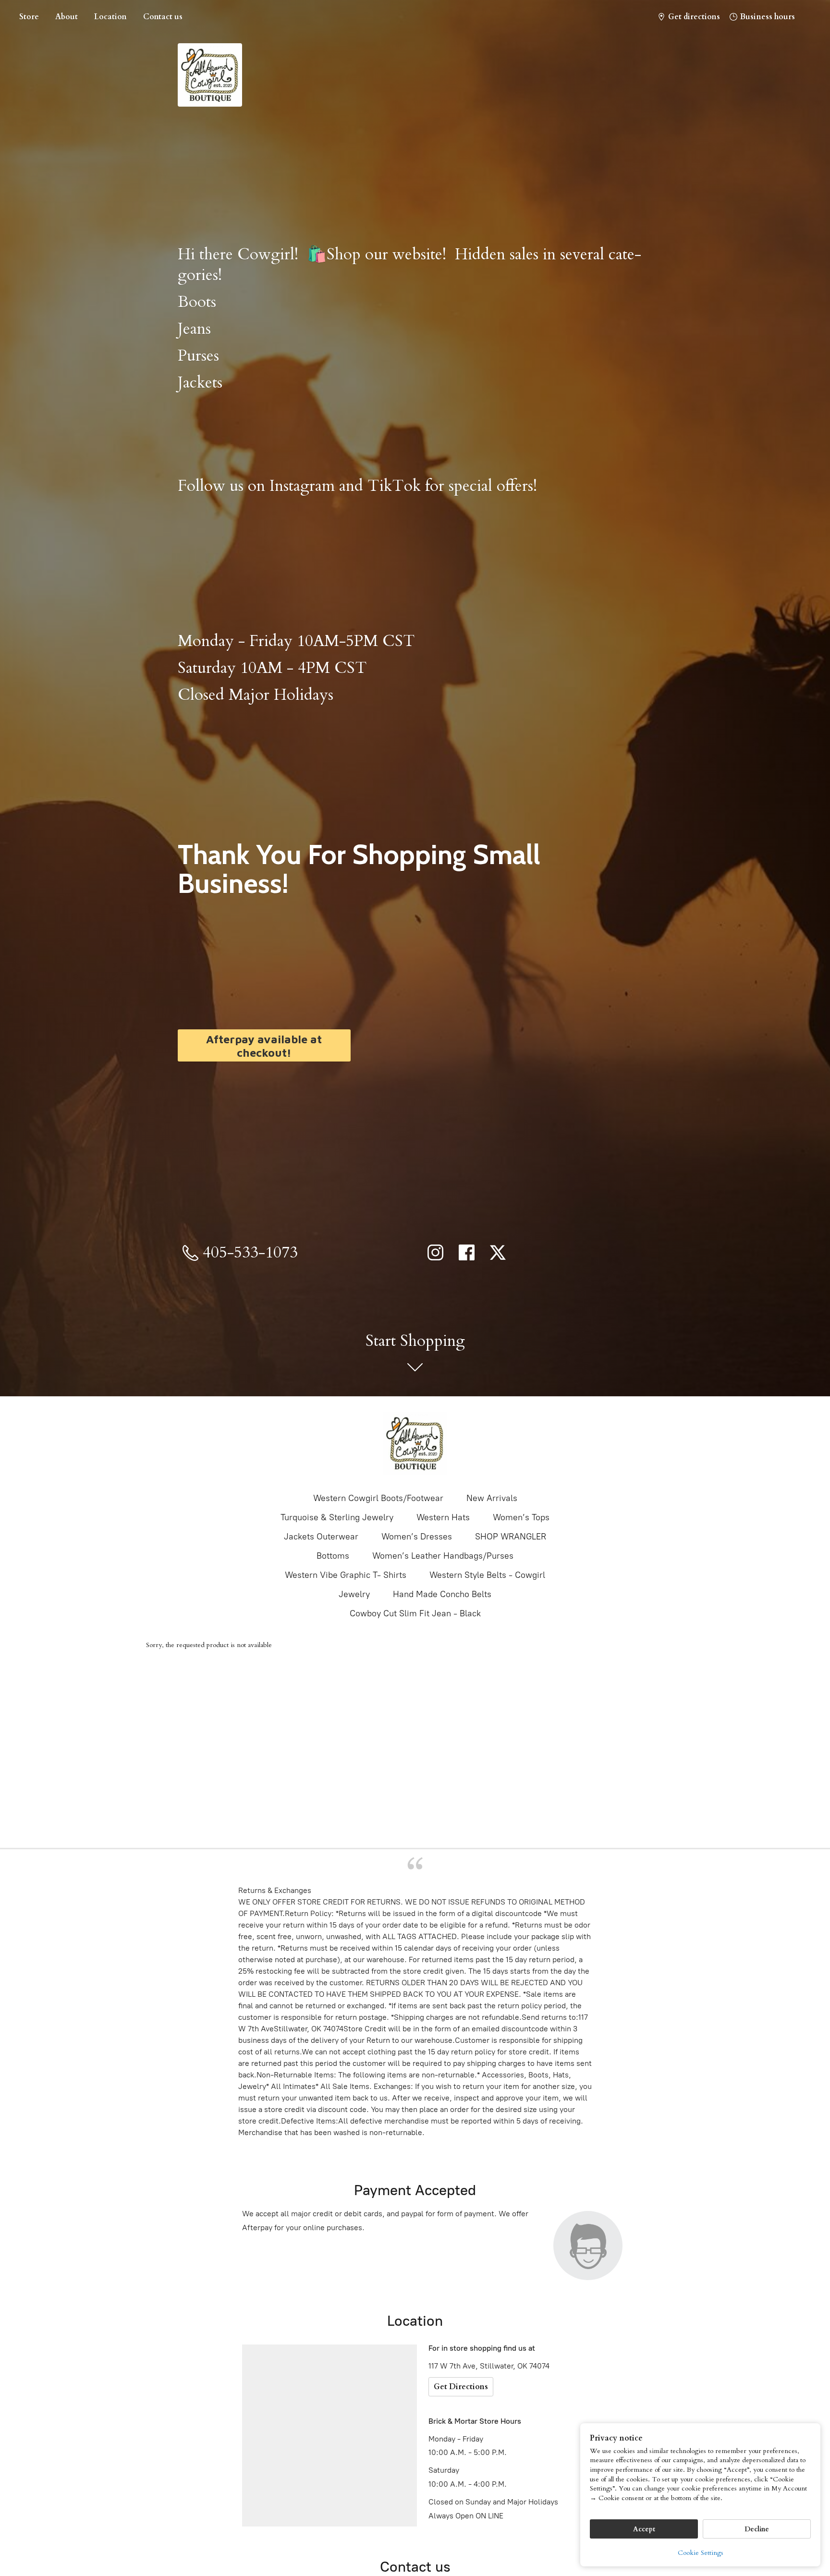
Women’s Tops (521, 1517)
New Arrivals (492, 1498)
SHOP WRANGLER (511, 1537)
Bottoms (333, 1556)
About (67, 17)
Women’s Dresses (417, 1537)
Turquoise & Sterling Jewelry (337, 1517)
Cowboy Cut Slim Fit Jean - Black (415, 1613)
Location (110, 17)
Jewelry (354, 1594)
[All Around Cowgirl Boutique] (415, 1443)
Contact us (163, 17)
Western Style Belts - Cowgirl (487, 1575)
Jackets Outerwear (321, 1537)
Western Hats (443, 1517)
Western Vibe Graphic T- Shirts (346, 1575)
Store (29, 17)
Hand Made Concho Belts (442, 1594)
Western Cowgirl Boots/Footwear (378, 1498)
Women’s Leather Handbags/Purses (443, 1556)
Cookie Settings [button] (701, 2553)
